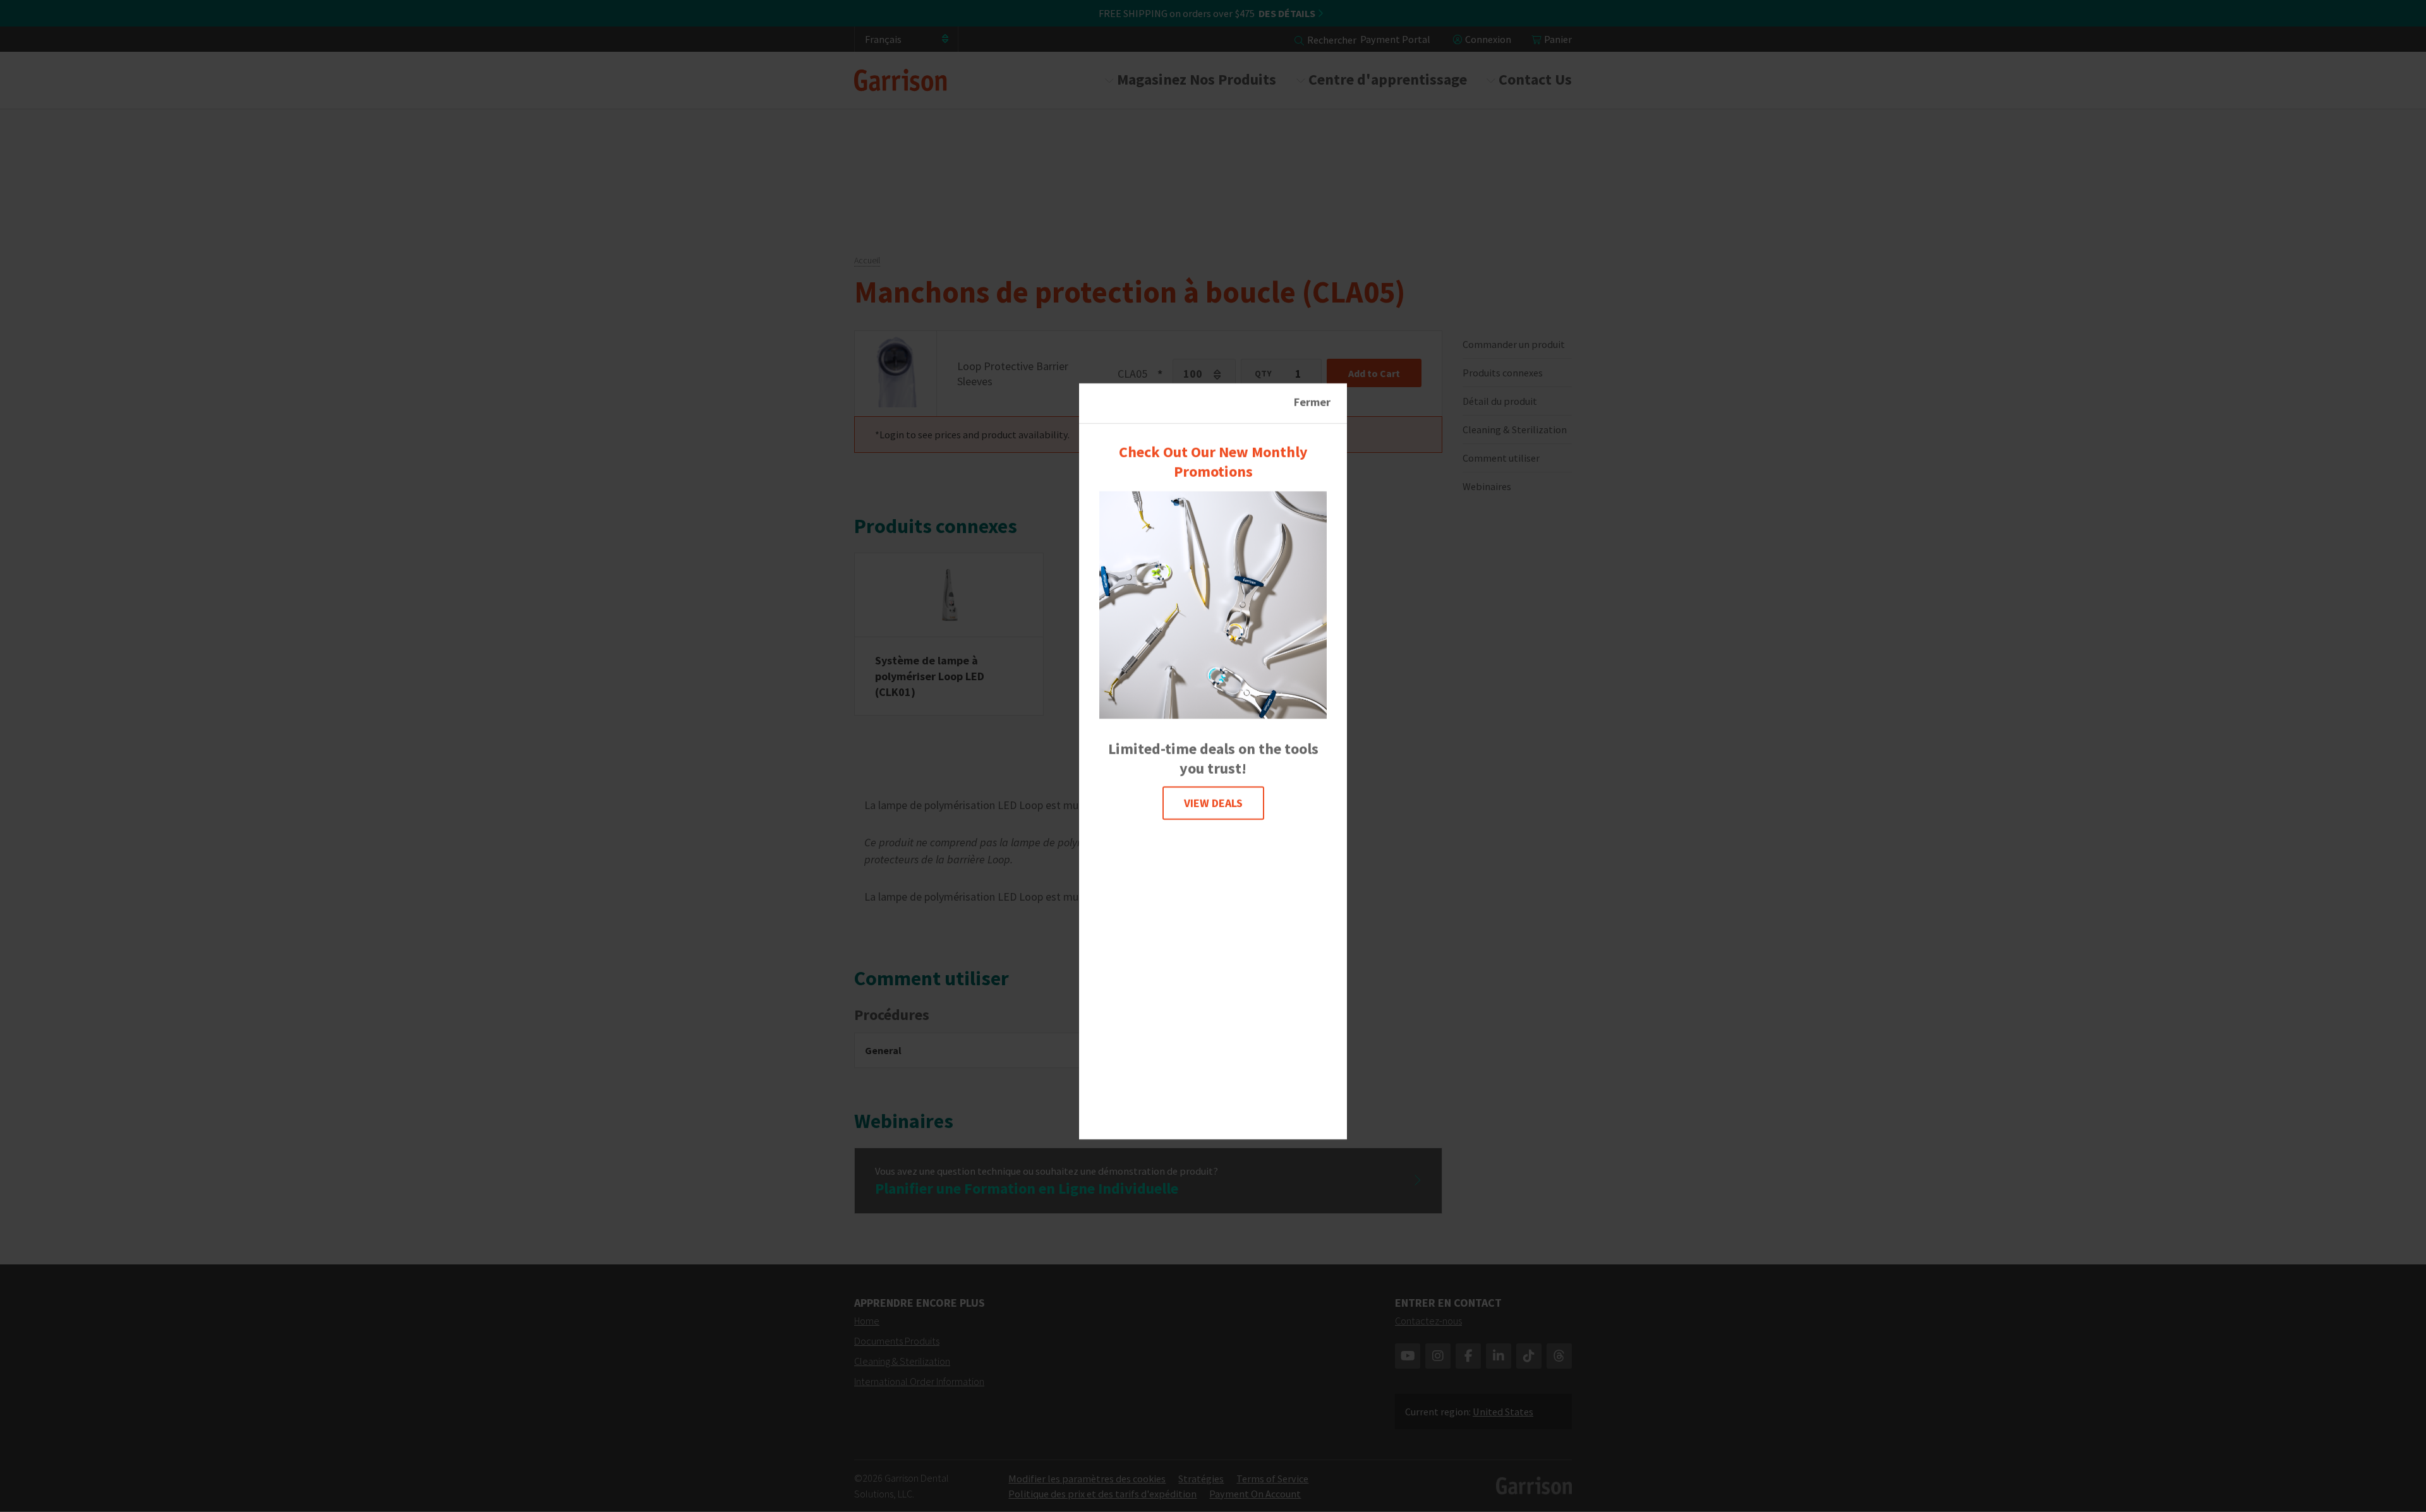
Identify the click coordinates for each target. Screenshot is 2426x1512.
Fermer (1312, 402)
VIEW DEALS (1213, 803)
